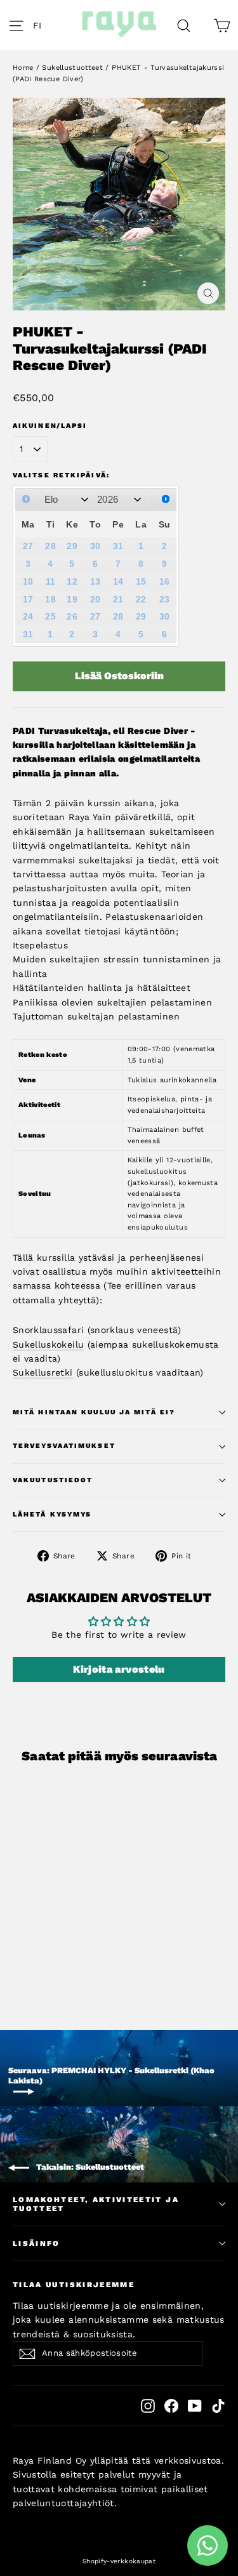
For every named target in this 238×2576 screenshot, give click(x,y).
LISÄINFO (36, 2243)
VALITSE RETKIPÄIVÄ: (61, 475)
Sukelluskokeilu (48, 1344)
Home (23, 68)
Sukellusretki (43, 1372)
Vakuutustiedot (53, 1480)
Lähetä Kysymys (52, 1514)
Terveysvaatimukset (64, 1446)
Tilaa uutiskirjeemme (74, 2285)
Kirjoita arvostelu (119, 1669)
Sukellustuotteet (72, 68)
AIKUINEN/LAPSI (50, 426)
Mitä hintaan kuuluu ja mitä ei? (94, 1412)
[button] (41, 25)
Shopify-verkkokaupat (119, 2561)
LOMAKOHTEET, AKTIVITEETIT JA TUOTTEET (96, 2204)
